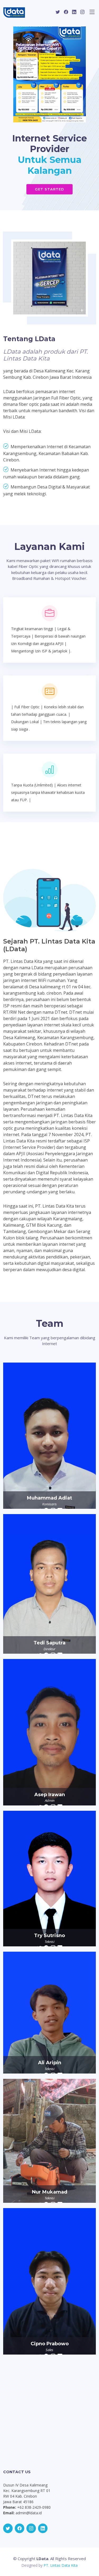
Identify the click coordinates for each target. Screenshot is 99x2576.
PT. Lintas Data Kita (61, 2565)
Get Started (49, 189)
